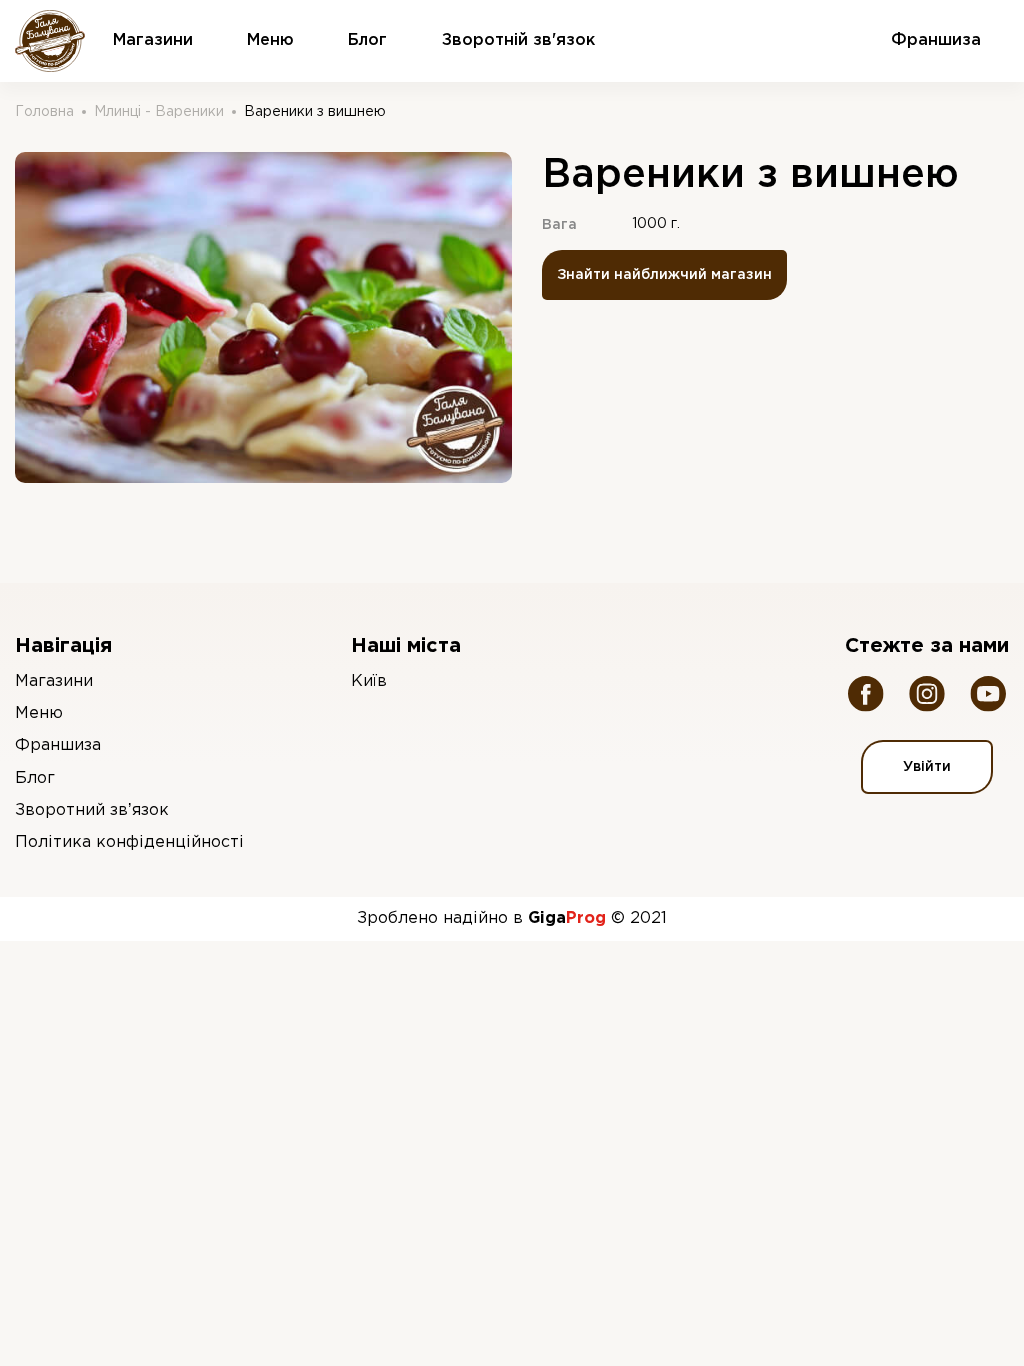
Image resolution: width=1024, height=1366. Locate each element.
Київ (369, 681)
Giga (567, 918)
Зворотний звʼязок (92, 810)
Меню (270, 40)
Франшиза (58, 745)
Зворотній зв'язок (518, 40)
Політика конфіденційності (129, 842)
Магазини (153, 40)
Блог (367, 40)
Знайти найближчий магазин (664, 275)
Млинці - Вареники (159, 112)
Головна (44, 112)
